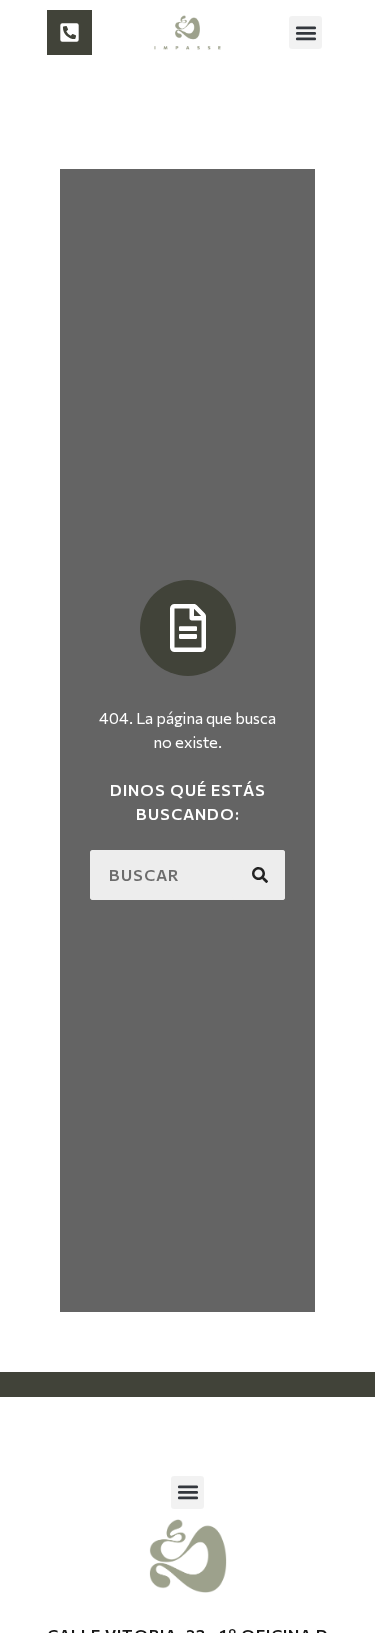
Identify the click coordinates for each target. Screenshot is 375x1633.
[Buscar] (260, 875)
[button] (305, 32)
